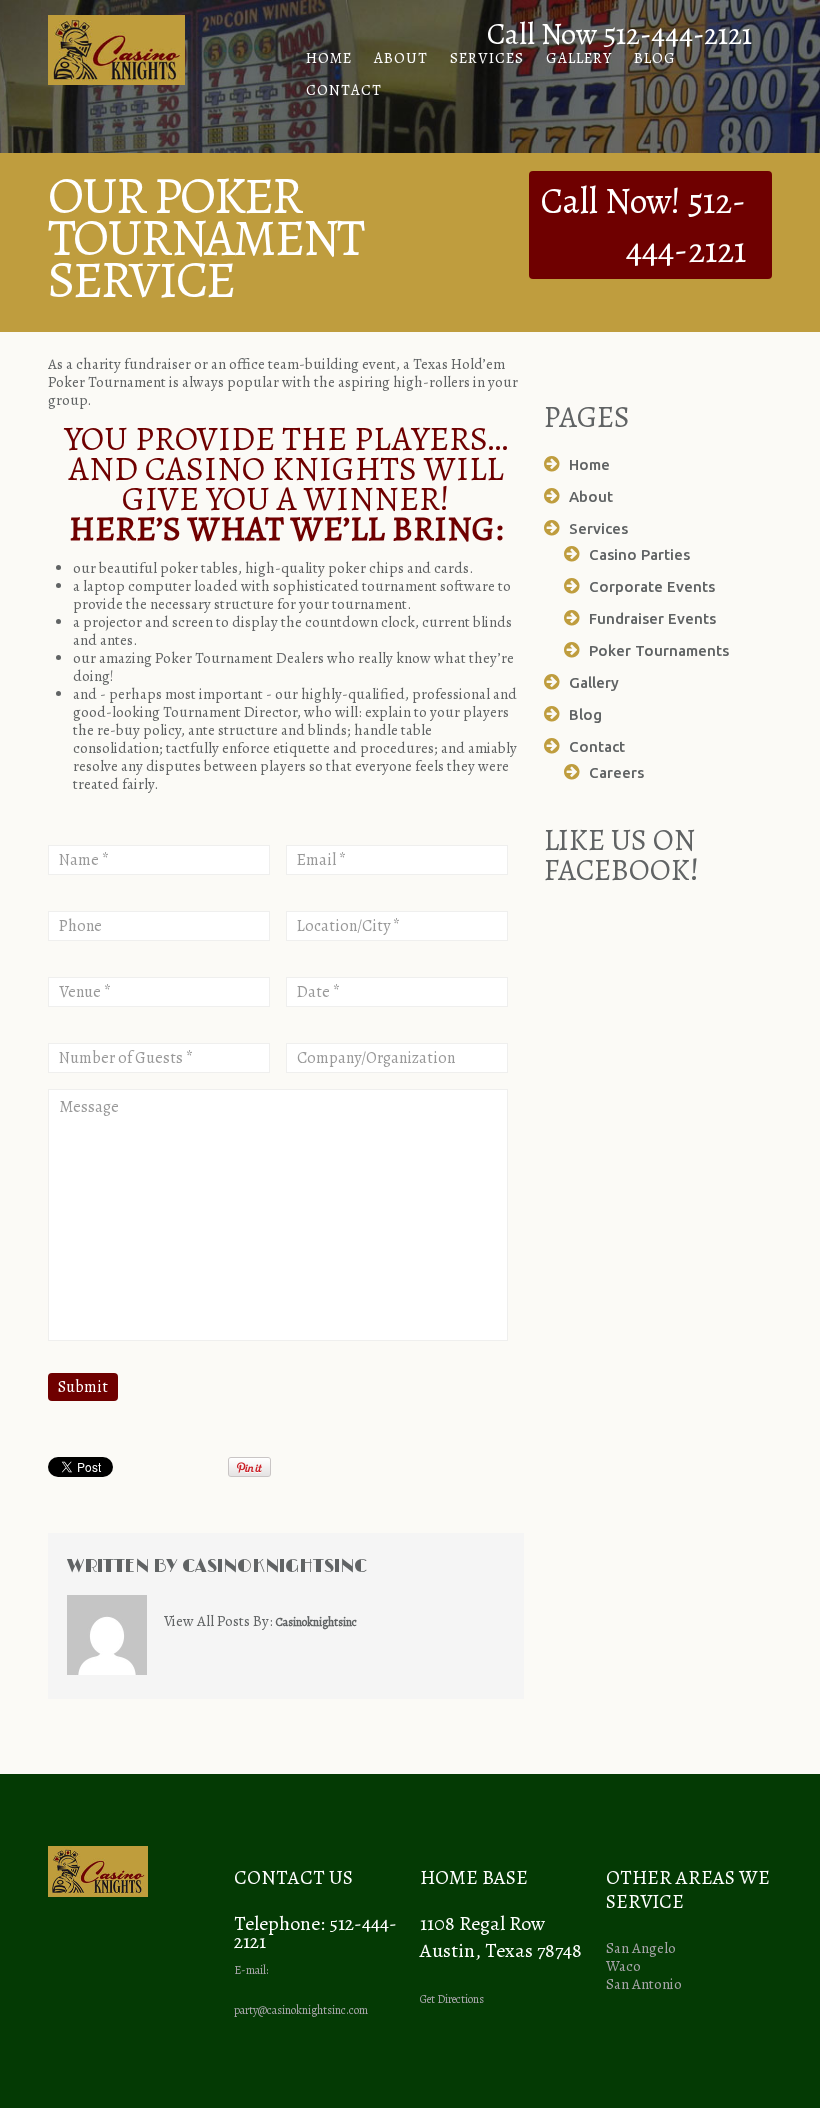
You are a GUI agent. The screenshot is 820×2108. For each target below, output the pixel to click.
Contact (344, 90)
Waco (623, 1966)
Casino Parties (639, 554)
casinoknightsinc (274, 1567)
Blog (655, 58)
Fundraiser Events (652, 618)
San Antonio (644, 1984)
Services (487, 58)
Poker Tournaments (659, 650)
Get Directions (452, 1999)
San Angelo (641, 1948)
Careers (616, 772)
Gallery (579, 58)
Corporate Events (652, 586)
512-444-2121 (686, 225)
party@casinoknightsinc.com (301, 2010)
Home (329, 58)
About (401, 58)
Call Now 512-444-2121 (619, 34)
